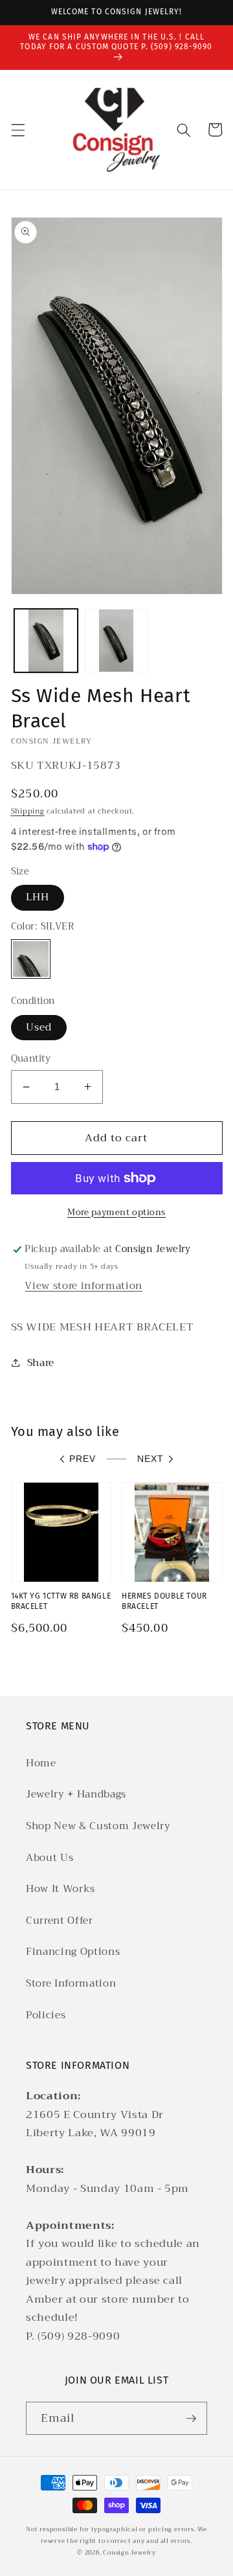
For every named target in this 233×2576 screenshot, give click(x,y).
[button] (17, 130)
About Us (50, 1858)
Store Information (71, 1983)
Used (39, 1027)
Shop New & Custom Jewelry (98, 1826)
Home (41, 1763)
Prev (83, 1459)
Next (150, 1459)
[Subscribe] (191, 2419)
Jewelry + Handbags (76, 1794)
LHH (38, 897)
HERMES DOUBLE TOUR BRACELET (164, 1601)
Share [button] (41, 1363)
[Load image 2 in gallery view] (116, 641)
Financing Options (73, 1952)
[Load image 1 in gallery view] (46, 641)
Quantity (31, 1059)
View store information (83, 1286)
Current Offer (60, 1921)
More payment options (116, 1212)
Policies (46, 2015)
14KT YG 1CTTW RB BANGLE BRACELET (61, 1601)
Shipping (28, 811)
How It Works (61, 1889)
